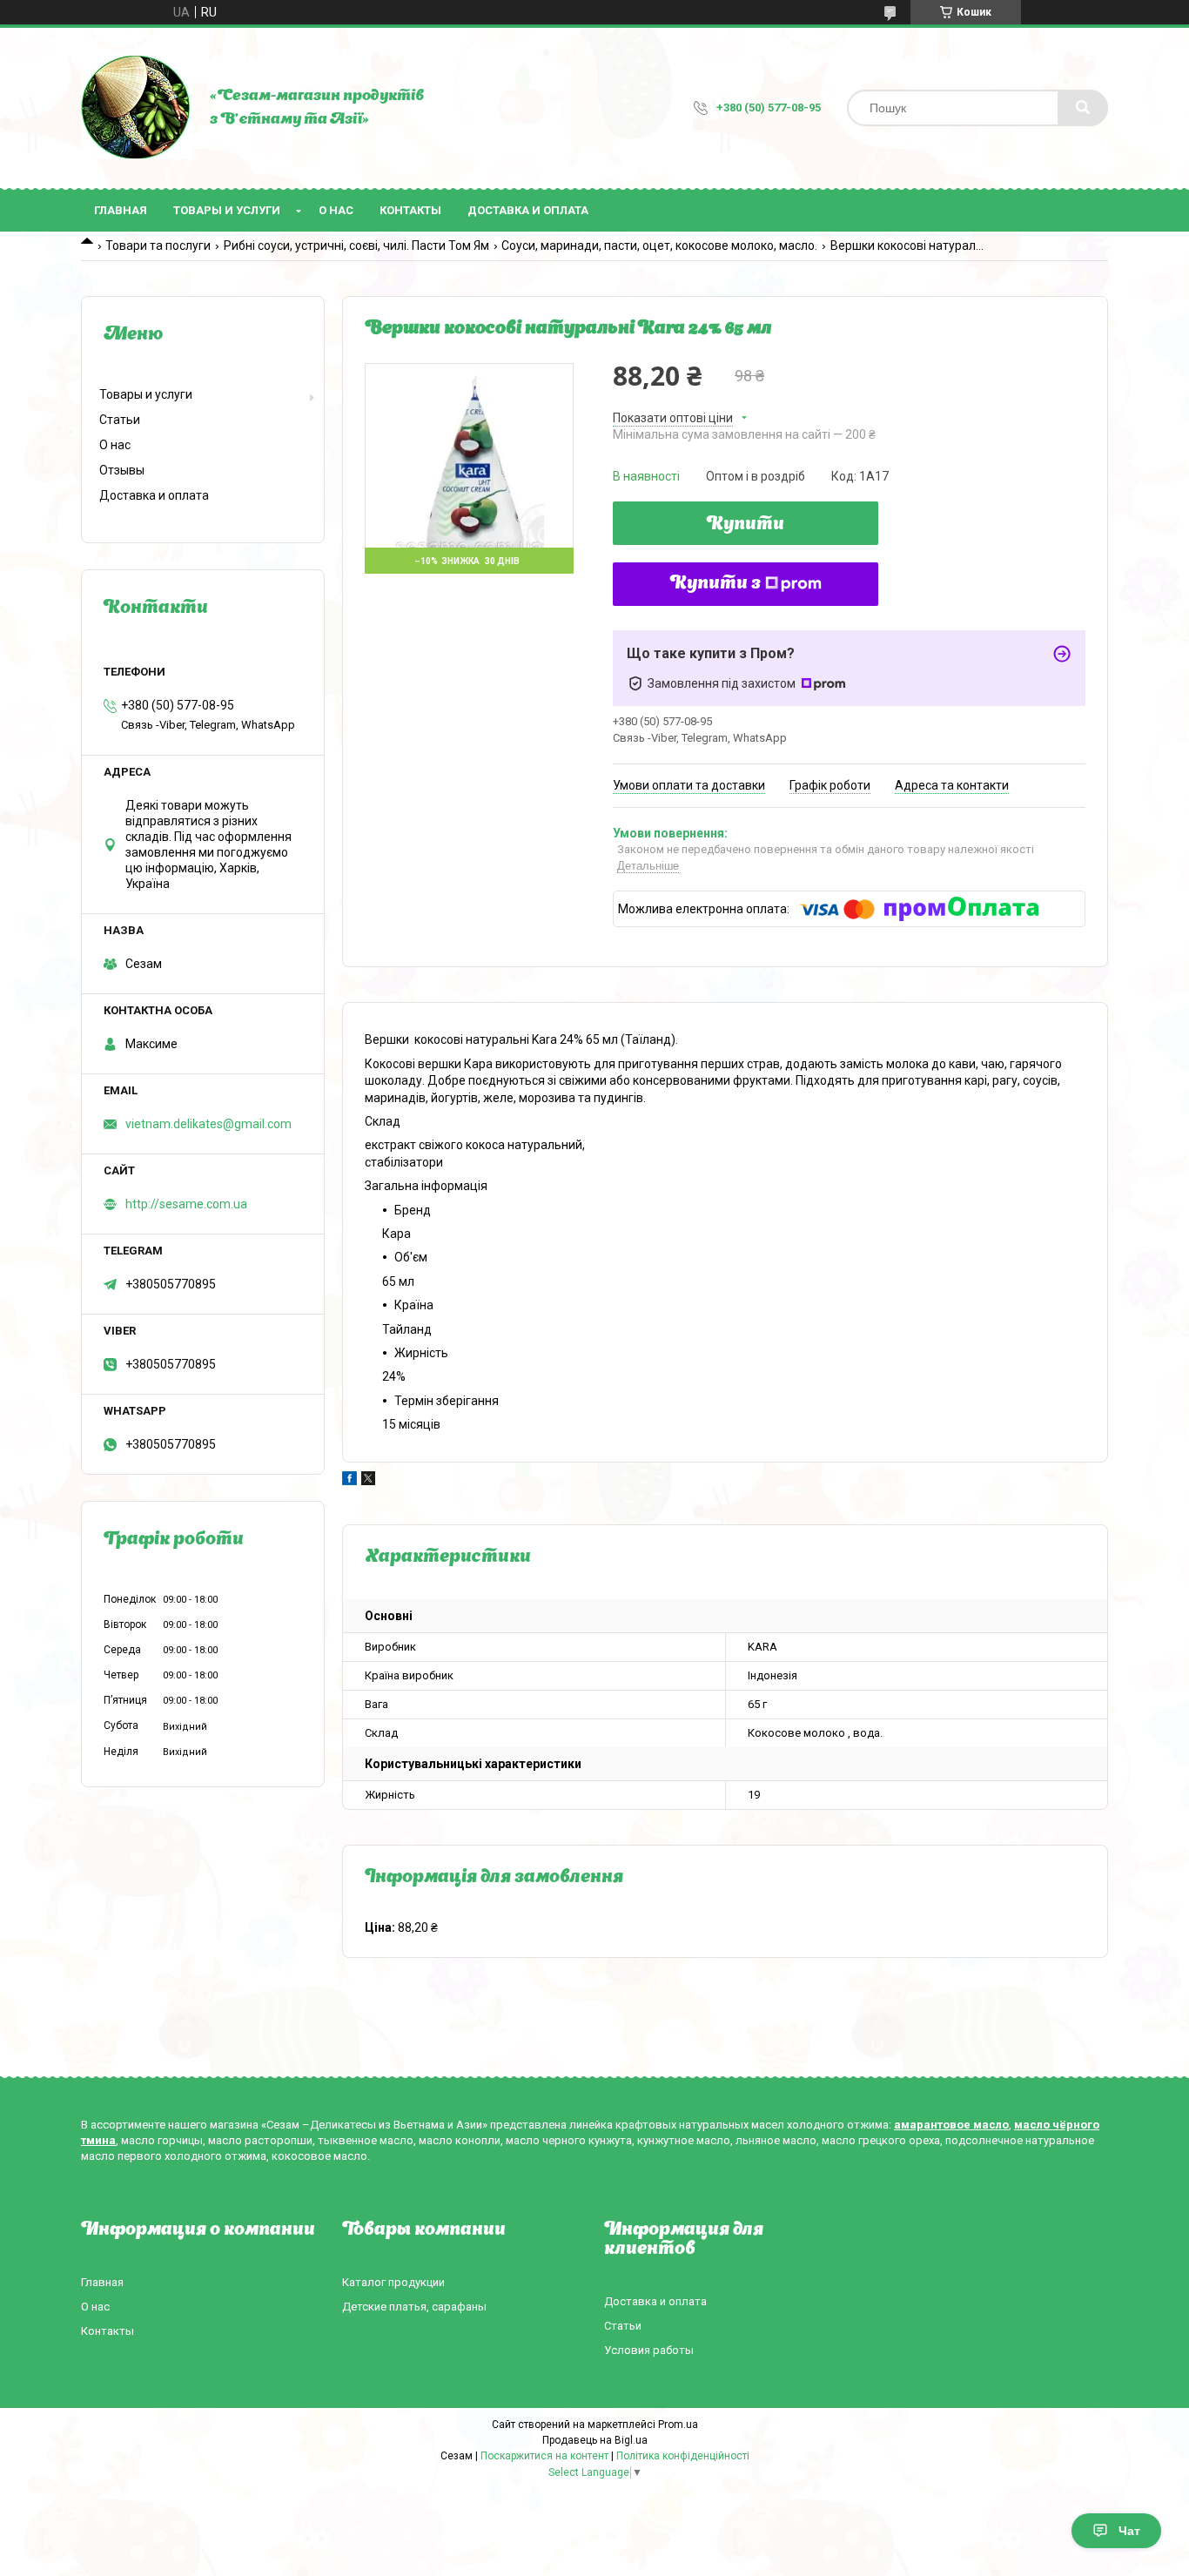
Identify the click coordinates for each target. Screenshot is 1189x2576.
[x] (368, 1481)
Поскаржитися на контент (544, 2456)
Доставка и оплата (528, 210)
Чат (1129, 2531)
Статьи (120, 420)
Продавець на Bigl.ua (595, 2440)
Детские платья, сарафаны (414, 2307)
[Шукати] (1083, 108)
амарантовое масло (951, 2125)
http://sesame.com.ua (186, 1204)
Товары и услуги (227, 210)
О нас (336, 210)
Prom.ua (678, 2425)
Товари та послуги (158, 245)
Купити (746, 525)
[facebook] (349, 1481)
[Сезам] (137, 108)
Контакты (410, 210)
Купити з (715, 584)
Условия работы (649, 2350)
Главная (121, 210)
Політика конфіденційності (683, 2456)
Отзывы (122, 470)
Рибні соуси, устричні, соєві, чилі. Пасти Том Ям (356, 245)
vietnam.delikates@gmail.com (208, 1124)
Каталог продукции (393, 2282)
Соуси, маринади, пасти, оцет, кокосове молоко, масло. (659, 245)
